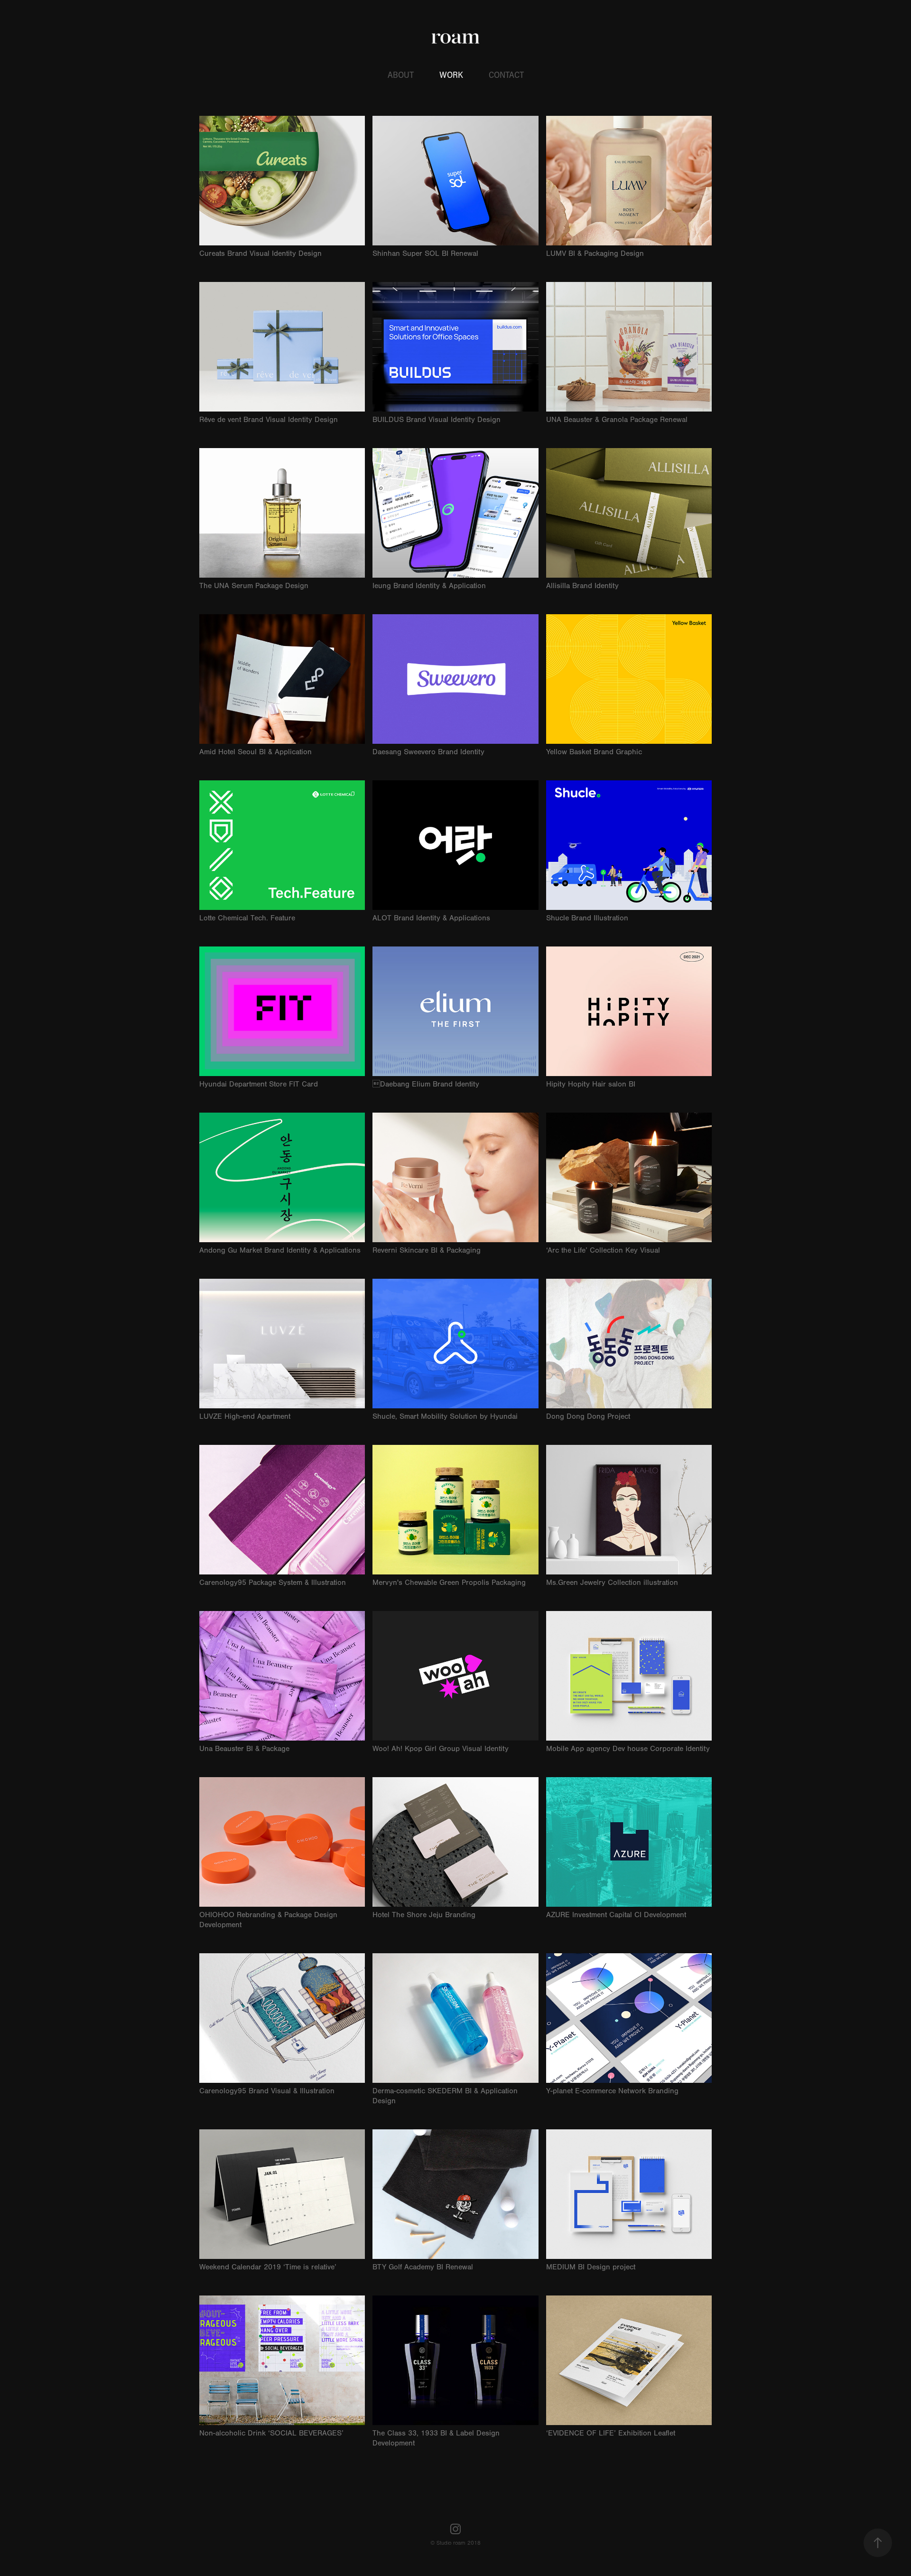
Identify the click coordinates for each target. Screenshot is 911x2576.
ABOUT (401, 75)
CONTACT (506, 75)
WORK (451, 75)
